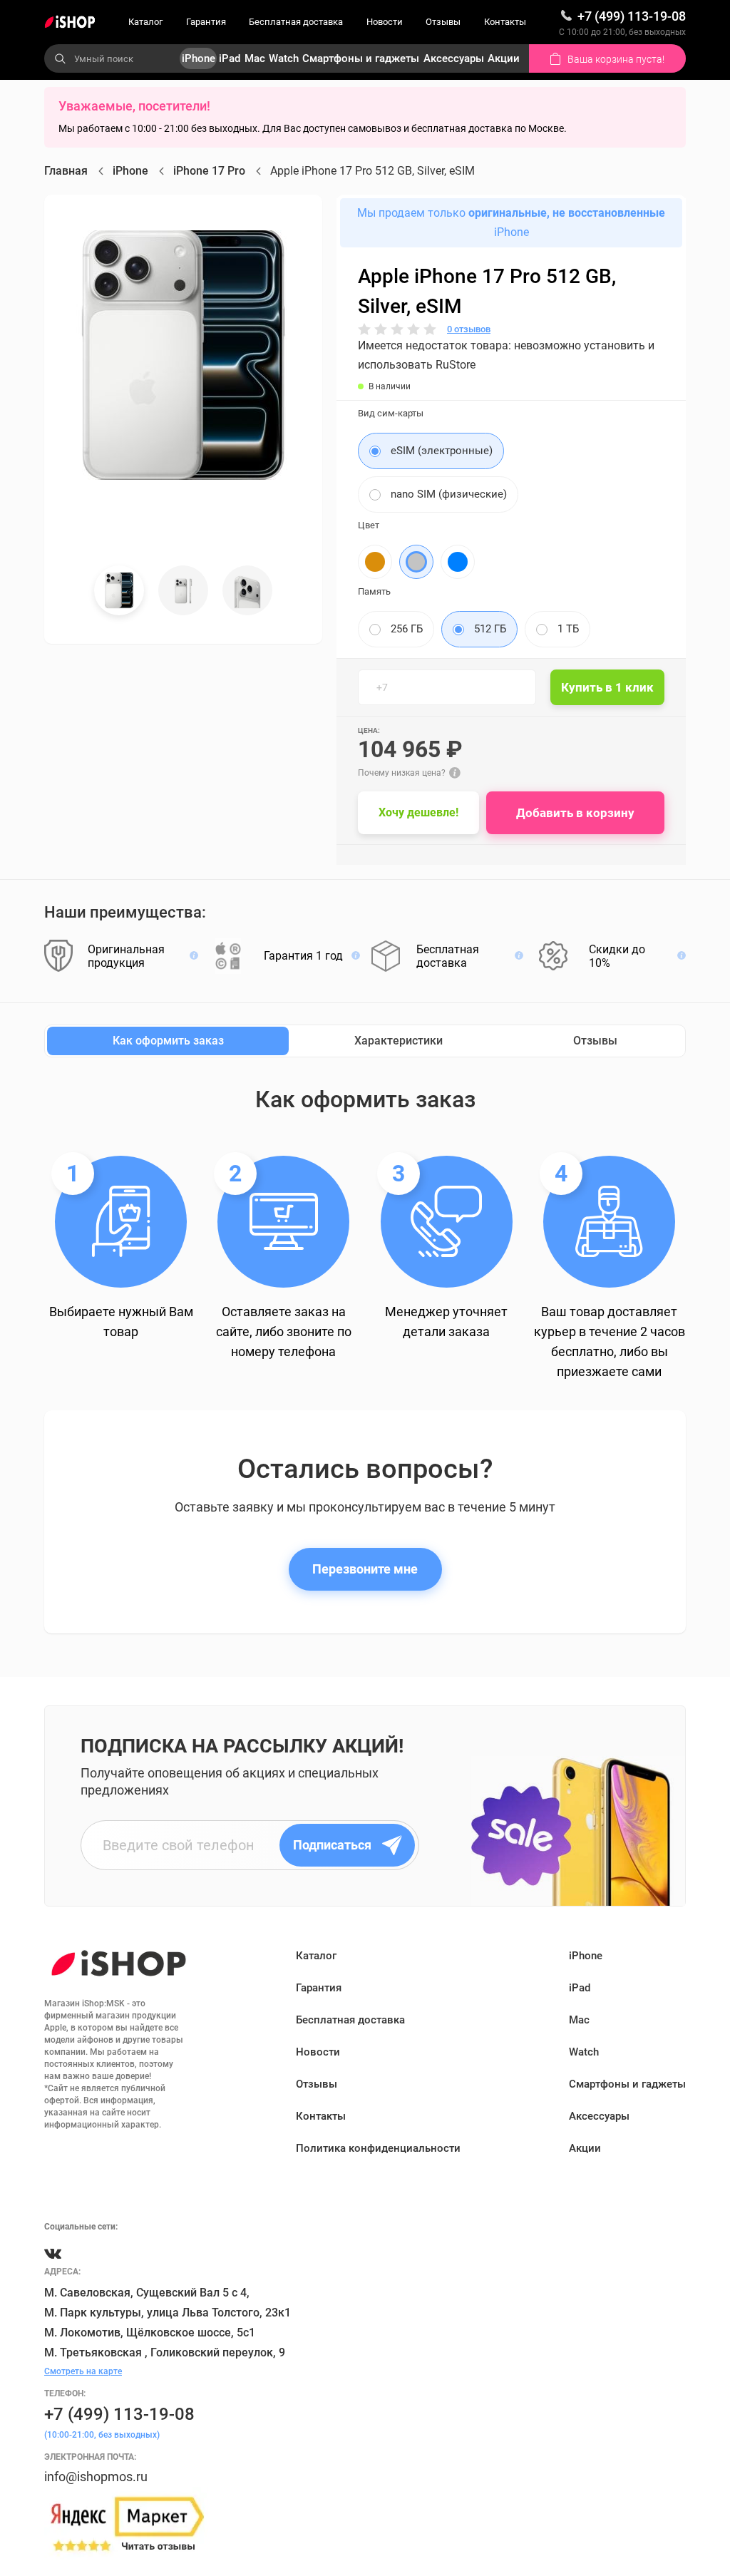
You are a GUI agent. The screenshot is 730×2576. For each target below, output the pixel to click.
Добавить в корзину (575, 813)
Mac (255, 58)
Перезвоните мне (365, 1569)
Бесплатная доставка (296, 22)
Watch (284, 58)
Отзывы (443, 22)
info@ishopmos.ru (96, 2477)
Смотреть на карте (83, 2371)
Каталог (145, 22)
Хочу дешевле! (418, 812)
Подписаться (332, 1845)
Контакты (505, 22)
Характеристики (399, 1041)
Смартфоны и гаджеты (361, 58)
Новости (385, 22)
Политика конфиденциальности (378, 2148)
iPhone (199, 58)
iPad (230, 58)
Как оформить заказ (168, 1041)
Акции (504, 58)
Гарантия (206, 22)
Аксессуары (454, 58)
